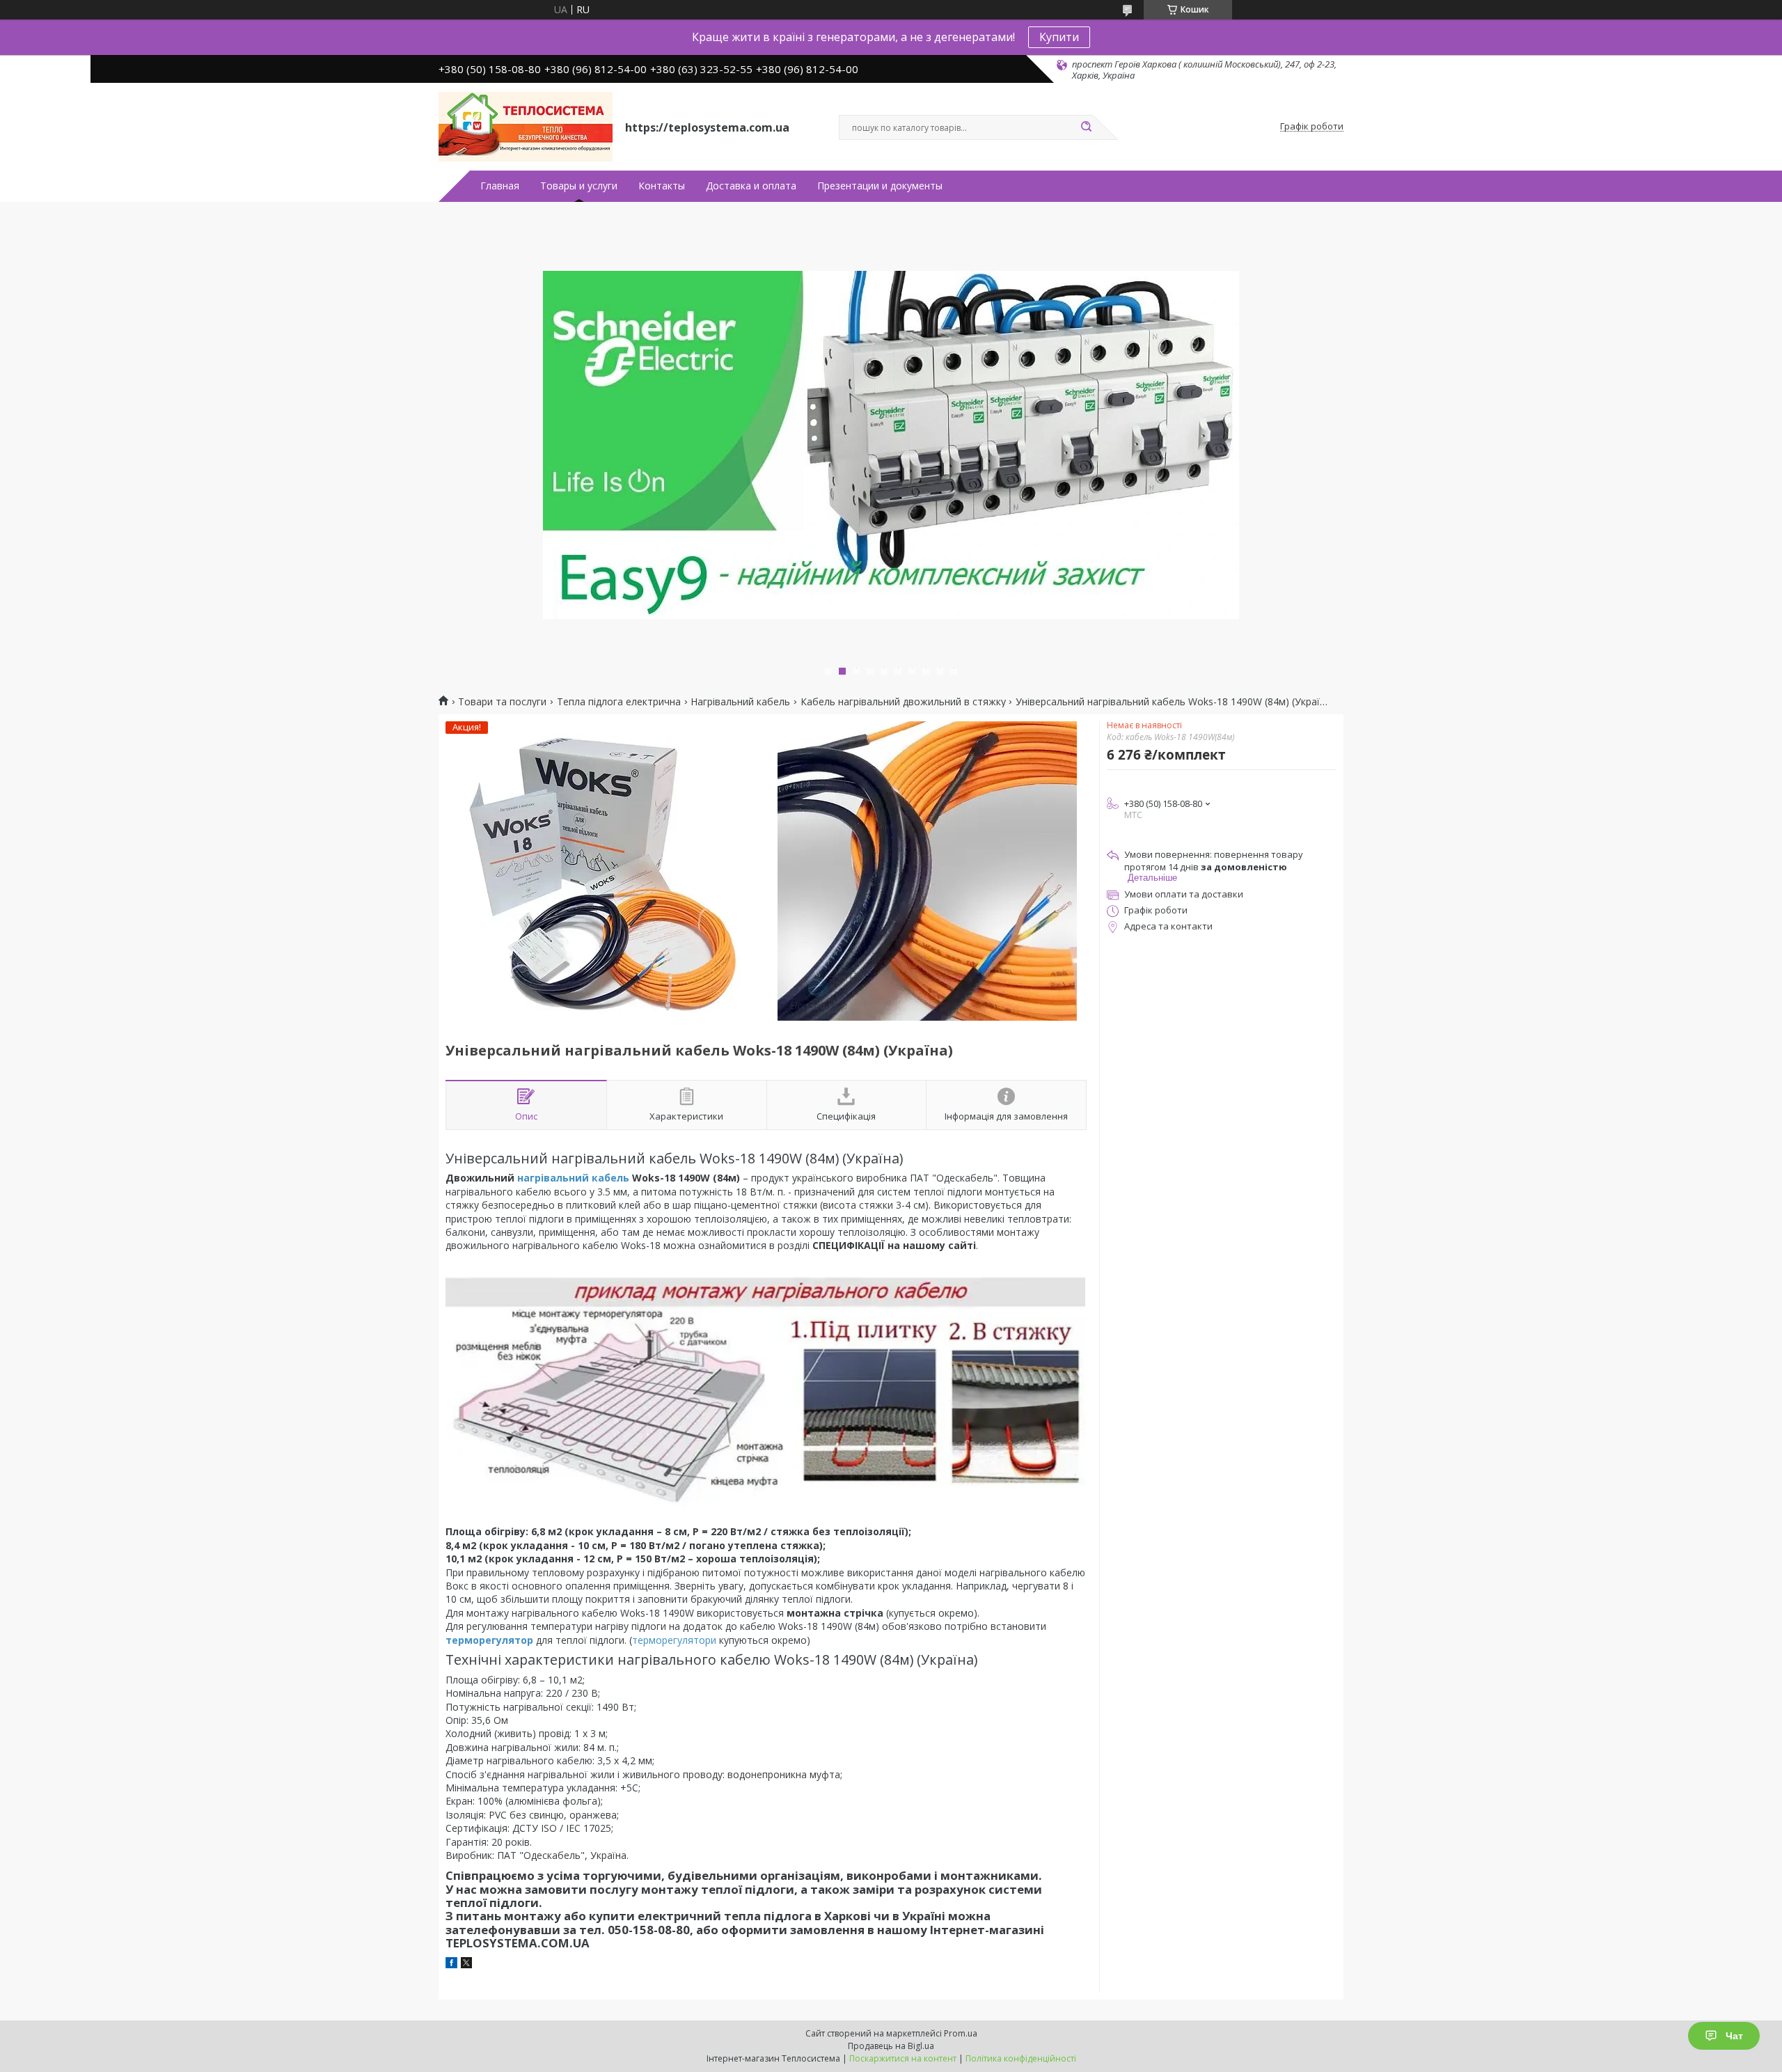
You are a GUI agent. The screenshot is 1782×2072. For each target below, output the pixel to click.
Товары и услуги (579, 186)
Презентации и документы (880, 186)
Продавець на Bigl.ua (891, 2046)
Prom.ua (961, 2033)
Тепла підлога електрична (619, 702)
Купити (1059, 37)
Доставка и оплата (751, 186)
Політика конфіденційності (1021, 2058)
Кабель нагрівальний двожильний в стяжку (903, 702)
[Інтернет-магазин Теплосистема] (526, 127)
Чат (1734, 2036)
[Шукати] (1086, 127)
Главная (500, 186)
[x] (466, 1964)
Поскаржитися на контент (903, 2058)
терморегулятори (674, 1640)
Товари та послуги (502, 702)
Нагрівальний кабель (740, 702)
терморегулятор (491, 1640)
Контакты (662, 186)
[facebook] (451, 1964)
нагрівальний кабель (573, 1178)
